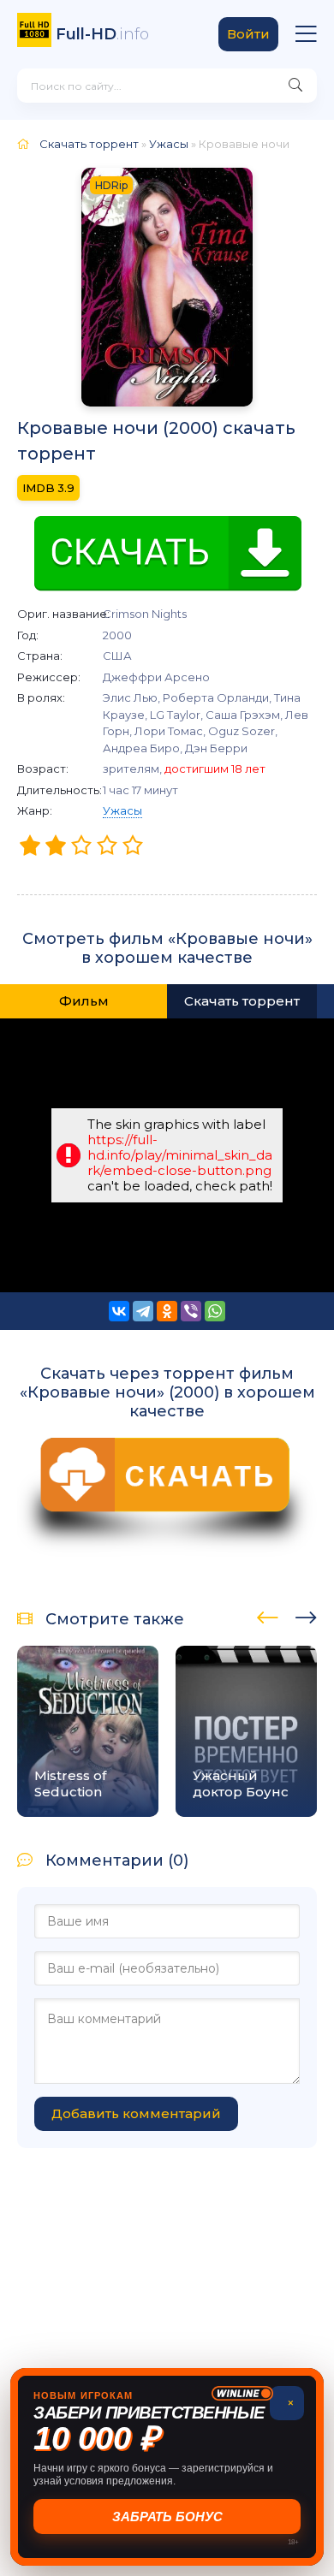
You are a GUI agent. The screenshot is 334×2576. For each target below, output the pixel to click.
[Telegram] (143, 1311)
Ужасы (122, 810)
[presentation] (268, 1615)
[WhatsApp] (215, 1311)
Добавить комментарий (136, 2113)
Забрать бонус (167, 2517)
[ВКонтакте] (119, 1311)
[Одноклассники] (167, 1311)
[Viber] (191, 1311)
